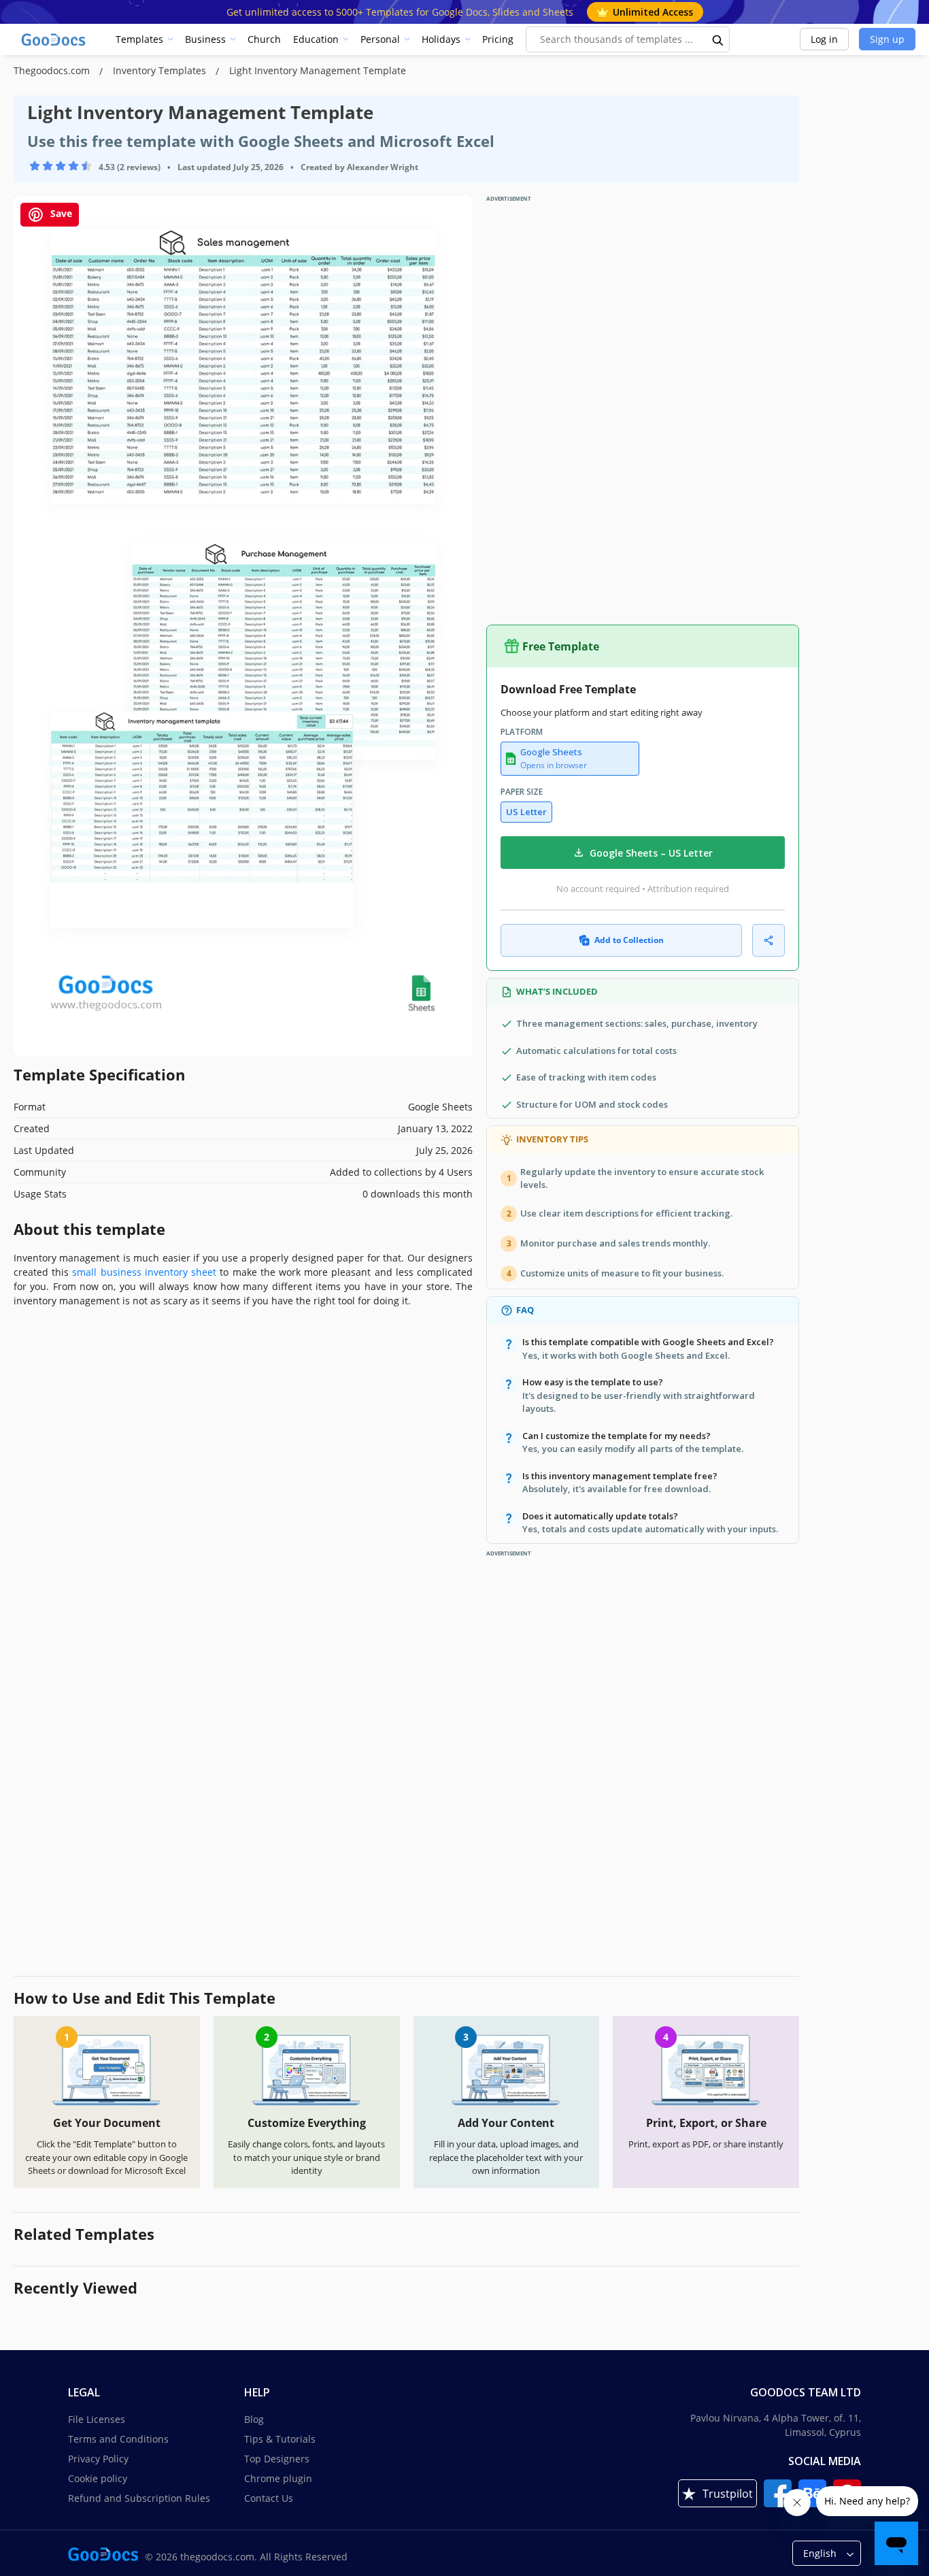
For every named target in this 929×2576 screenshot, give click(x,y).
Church (264, 39)
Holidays (441, 39)
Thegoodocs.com (53, 70)
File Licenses (97, 2419)
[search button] (718, 39)
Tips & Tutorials (280, 2439)
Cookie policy (98, 2478)
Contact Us (269, 2498)
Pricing (498, 39)
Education (316, 39)
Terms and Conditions (118, 2439)
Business (205, 39)
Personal (380, 39)
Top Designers (277, 2459)
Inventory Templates (161, 70)
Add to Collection (629, 940)
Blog (254, 2419)
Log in (824, 39)
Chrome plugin (278, 2478)
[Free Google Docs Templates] (54, 39)
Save (60, 213)
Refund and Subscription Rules (139, 2498)
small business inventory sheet (144, 1272)
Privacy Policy (98, 2459)
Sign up (887, 39)
